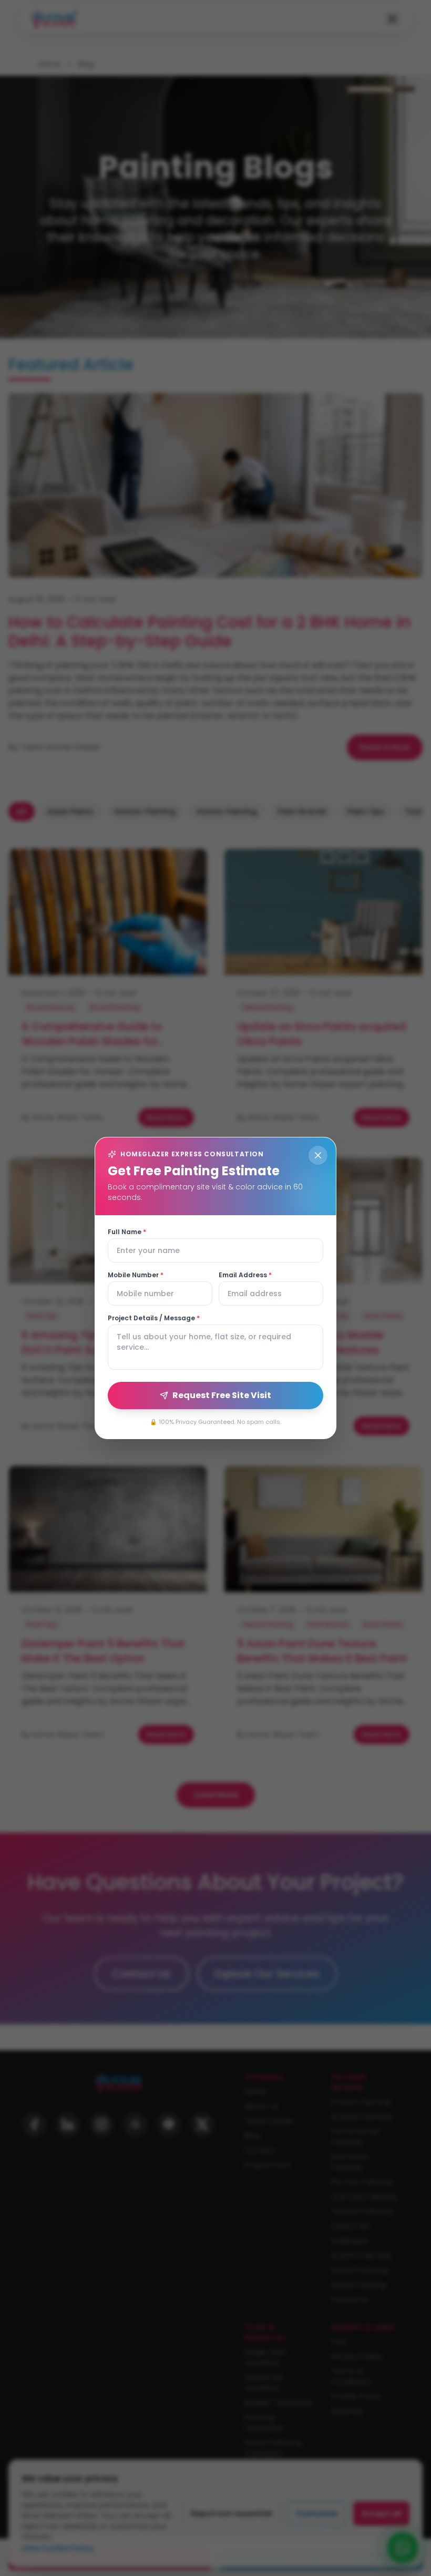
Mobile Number (136, 1275)
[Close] (318, 1155)
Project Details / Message (154, 1318)
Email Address (245, 1275)
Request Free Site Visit (222, 1395)
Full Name (127, 1232)
